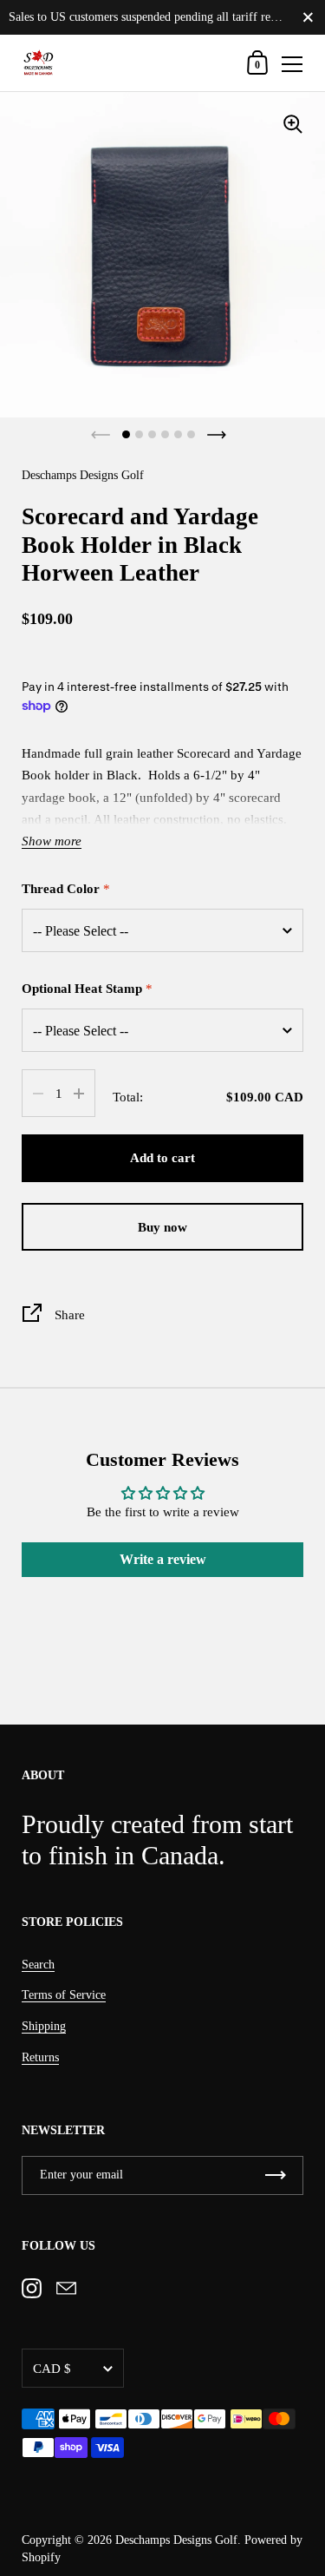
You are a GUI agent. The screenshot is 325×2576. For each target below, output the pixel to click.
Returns (40, 2057)
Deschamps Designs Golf (176, 2540)
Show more (52, 841)
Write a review (163, 1559)
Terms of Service (64, 1995)
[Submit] (276, 2175)
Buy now (162, 1227)
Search (38, 1965)
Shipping (44, 2026)
